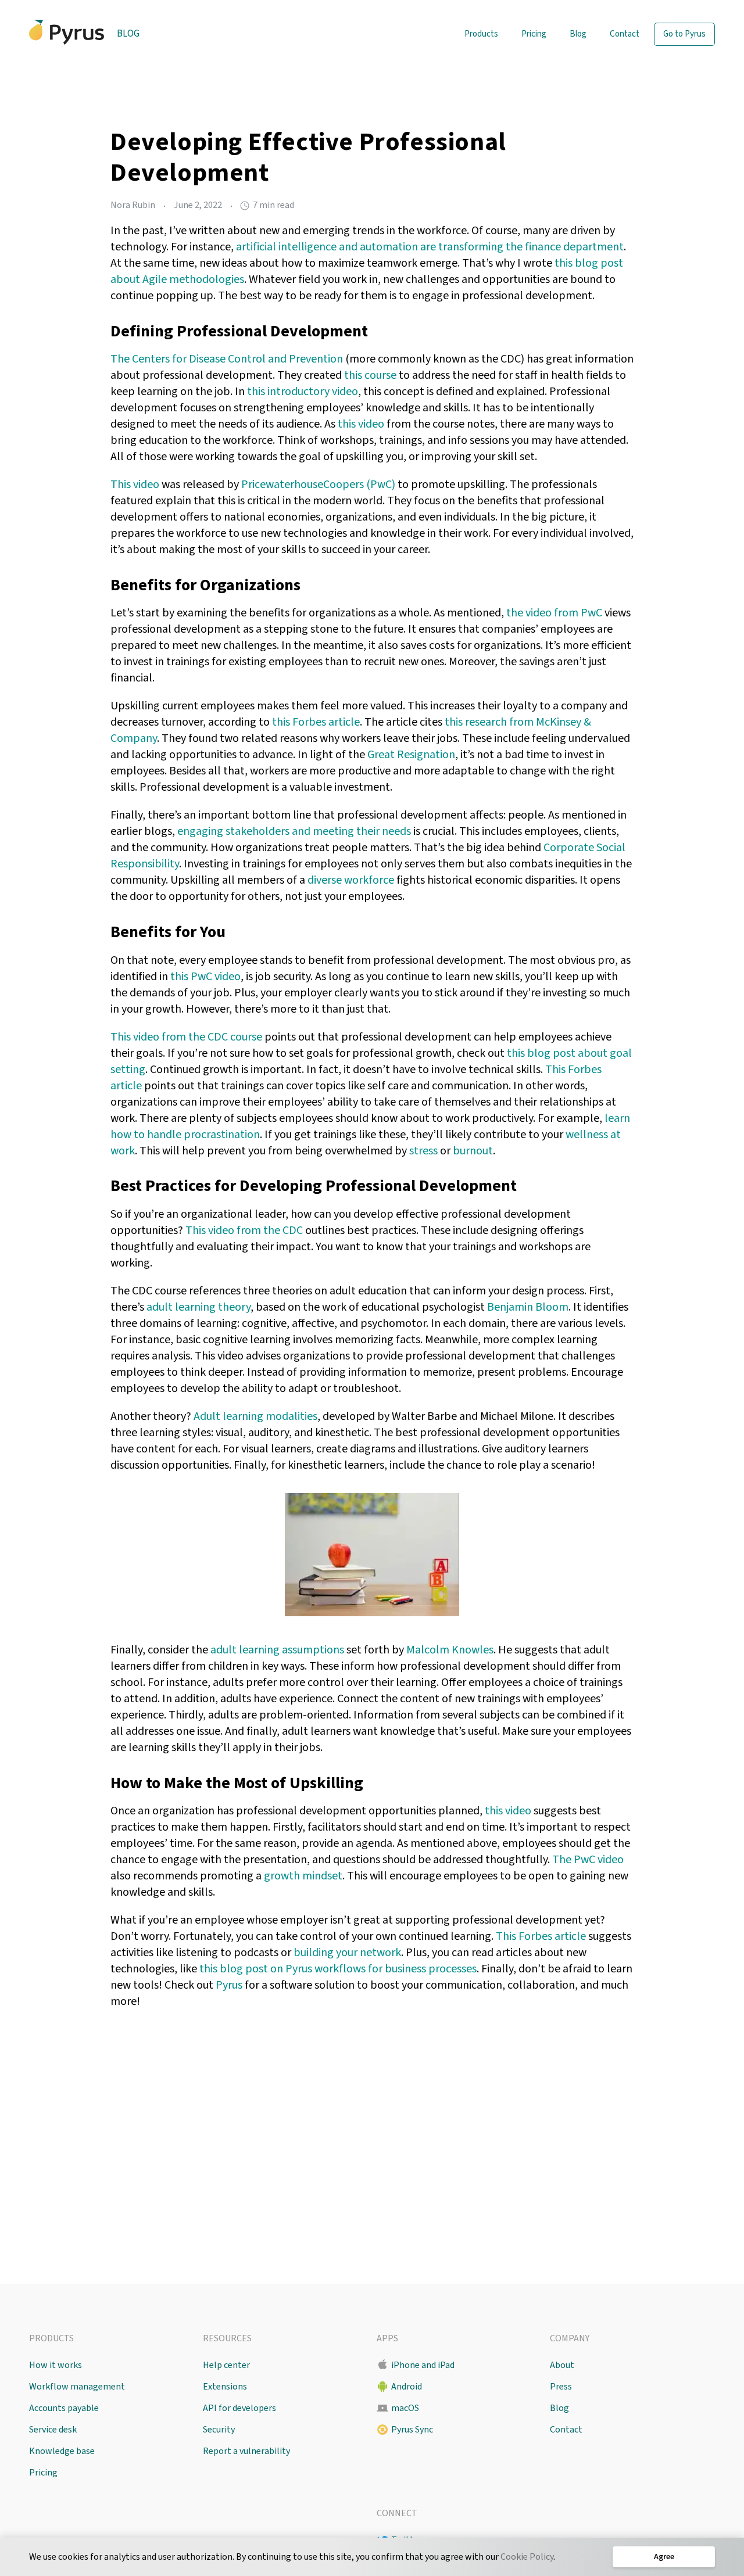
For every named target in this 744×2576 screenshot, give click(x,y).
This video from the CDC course (186, 1037)
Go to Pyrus (684, 34)
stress (423, 1151)
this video (361, 424)
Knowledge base (62, 2451)
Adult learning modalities (255, 1416)
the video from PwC (554, 613)
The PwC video (588, 1860)
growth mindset (303, 1876)
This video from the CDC (244, 1230)
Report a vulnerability (246, 2451)
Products (481, 34)
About (562, 2365)
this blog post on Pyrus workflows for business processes (338, 1969)
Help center (226, 2365)
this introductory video (303, 392)
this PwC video (205, 977)
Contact (625, 34)
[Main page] (67, 32)
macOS (405, 2408)
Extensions (225, 2387)
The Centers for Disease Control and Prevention (227, 359)
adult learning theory (198, 1307)
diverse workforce (351, 880)
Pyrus (229, 1985)
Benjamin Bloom (528, 1307)
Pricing (534, 34)
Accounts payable (64, 2408)
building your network (347, 1953)
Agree (664, 2557)
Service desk (53, 2430)
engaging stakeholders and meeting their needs (294, 831)
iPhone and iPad (423, 2365)
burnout (473, 1151)
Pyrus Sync (412, 2430)
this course (370, 375)
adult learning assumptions (277, 1650)
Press (561, 2387)
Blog (128, 34)
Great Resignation (411, 755)
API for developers (239, 2408)
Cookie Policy (527, 2557)
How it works (56, 2365)
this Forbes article (316, 722)
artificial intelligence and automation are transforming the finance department (430, 247)
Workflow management (77, 2387)
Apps (387, 2338)
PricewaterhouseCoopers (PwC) (318, 485)
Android (407, 2387)
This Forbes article (541, 1936)
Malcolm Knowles (450, 1650)
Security (219, 2430)
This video (135, 485)
